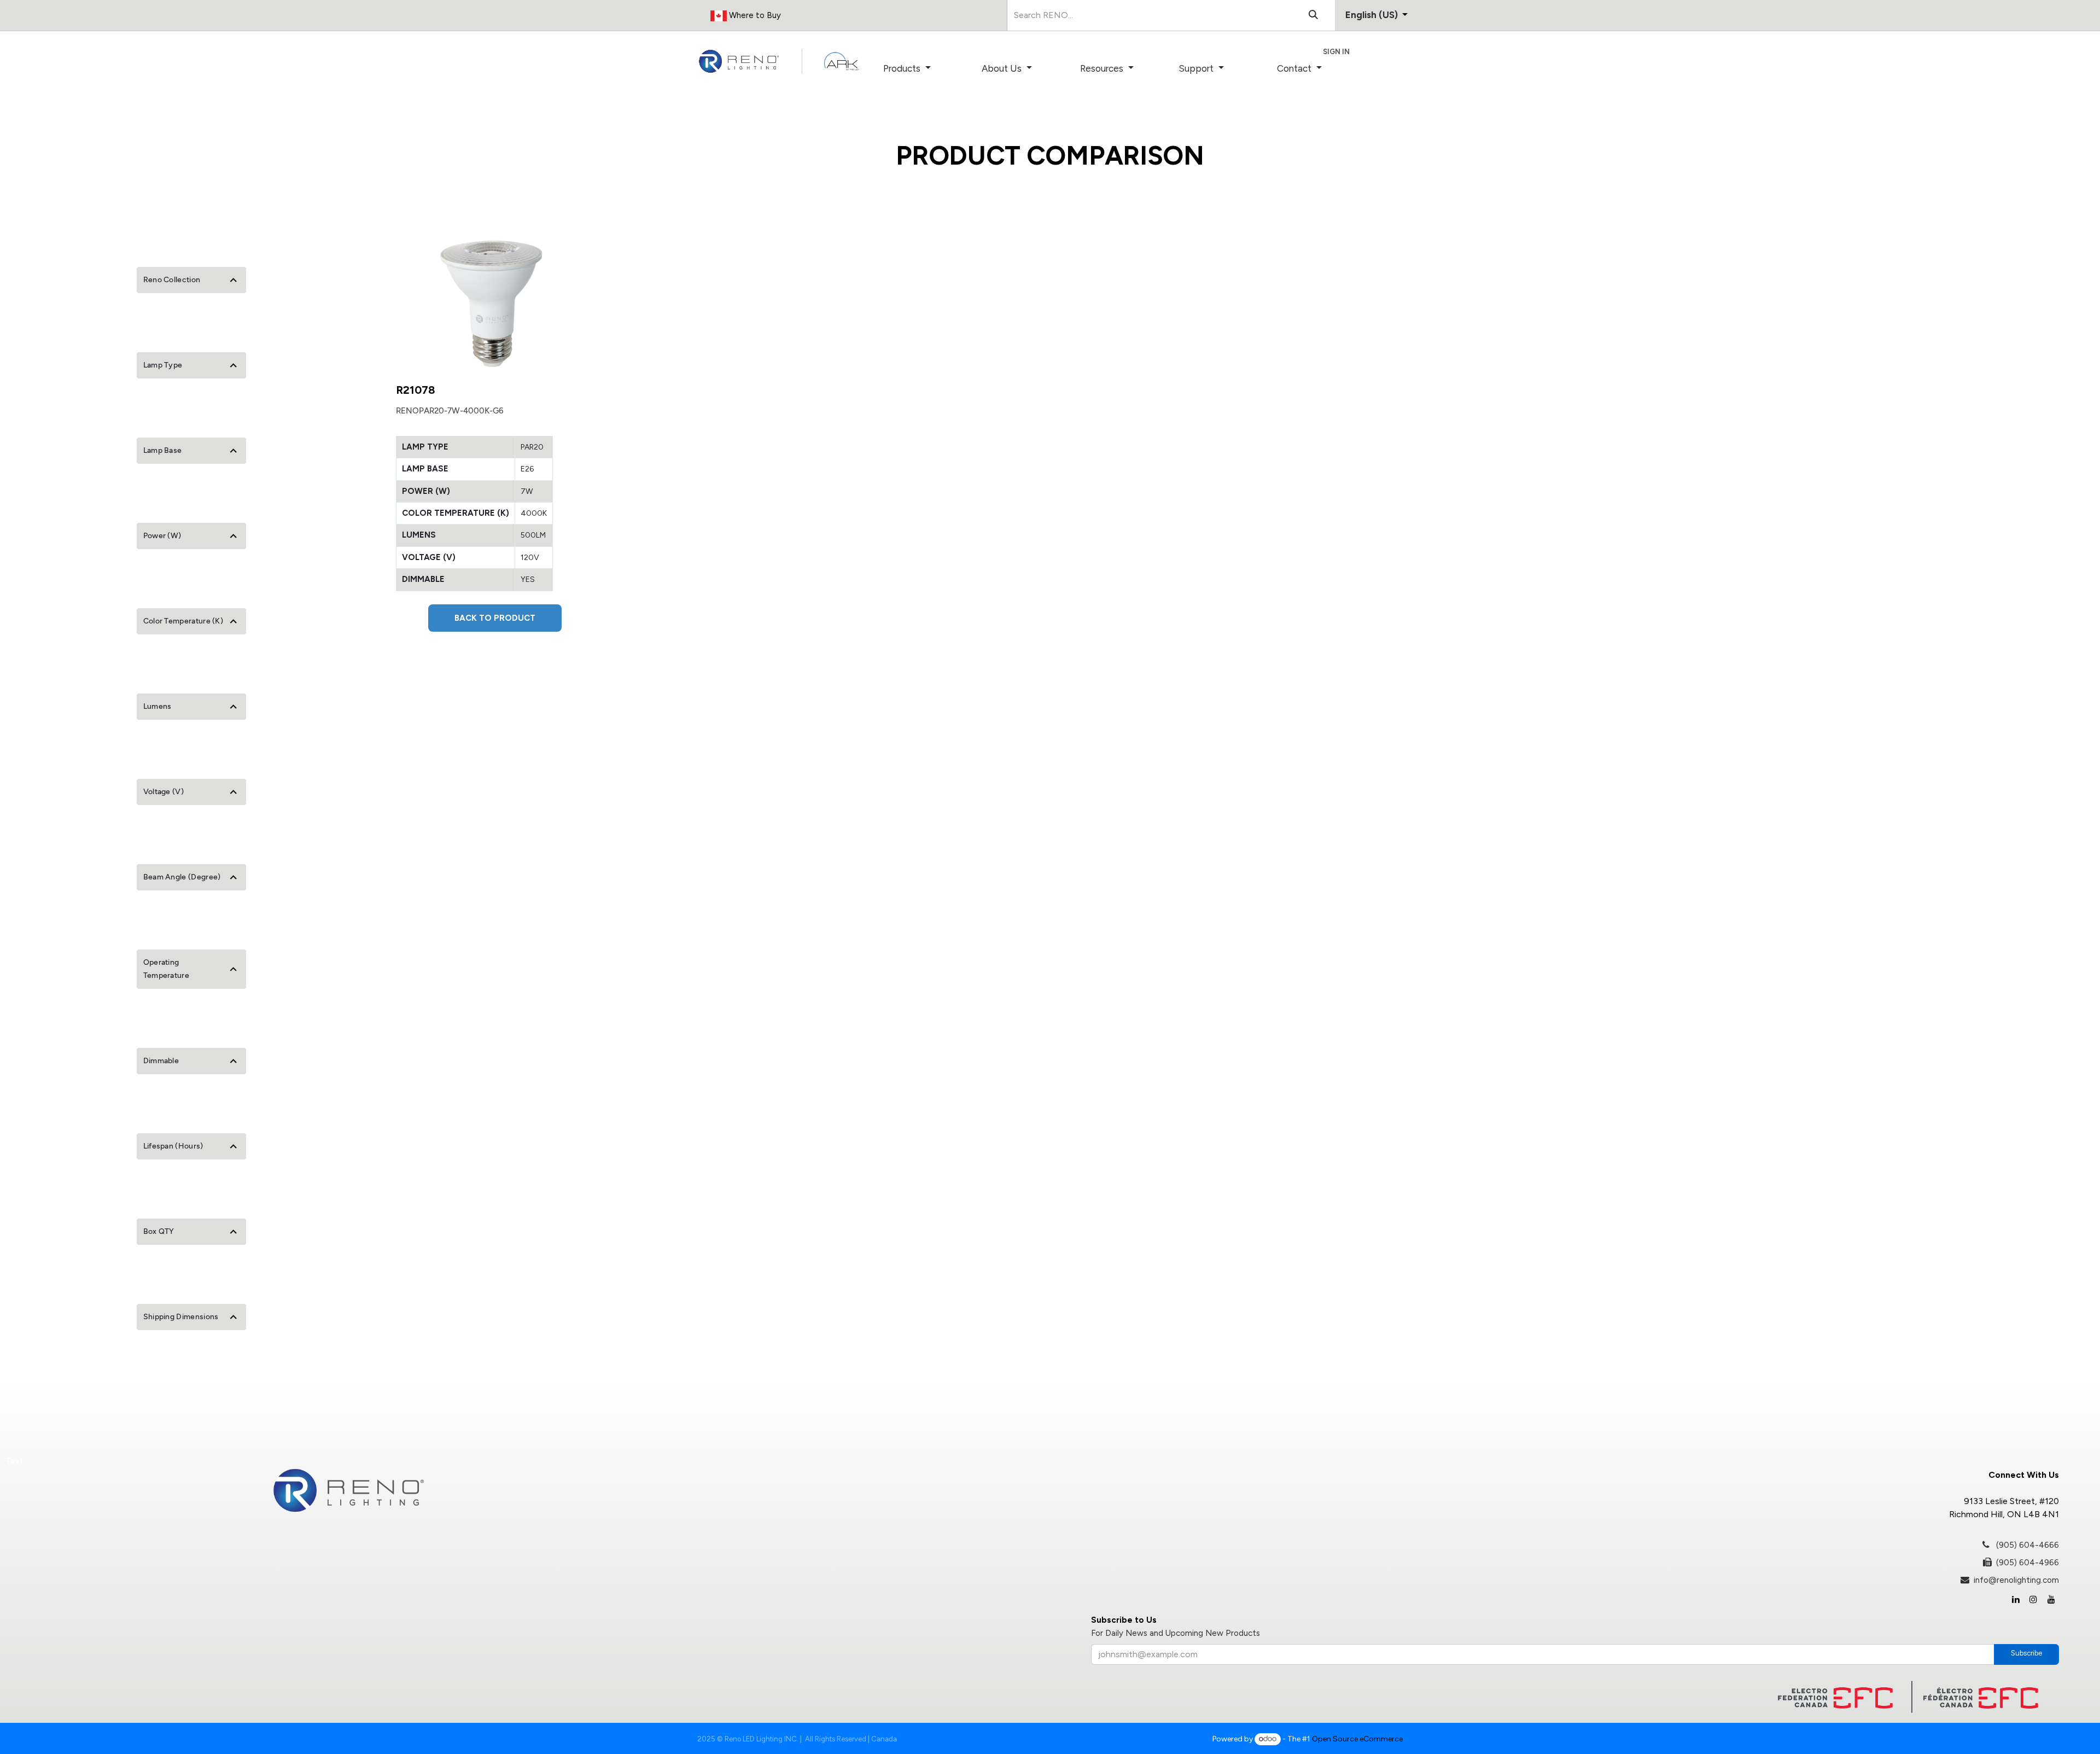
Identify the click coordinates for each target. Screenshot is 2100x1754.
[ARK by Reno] (842, 61)
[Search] (1313, 15)
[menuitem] (922, 69)
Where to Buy (754, 15)
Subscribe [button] (2026, 1653)
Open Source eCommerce (1357, 1739)
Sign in (1336, 52)
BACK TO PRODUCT (495, 618)
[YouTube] (2051, 1599)
